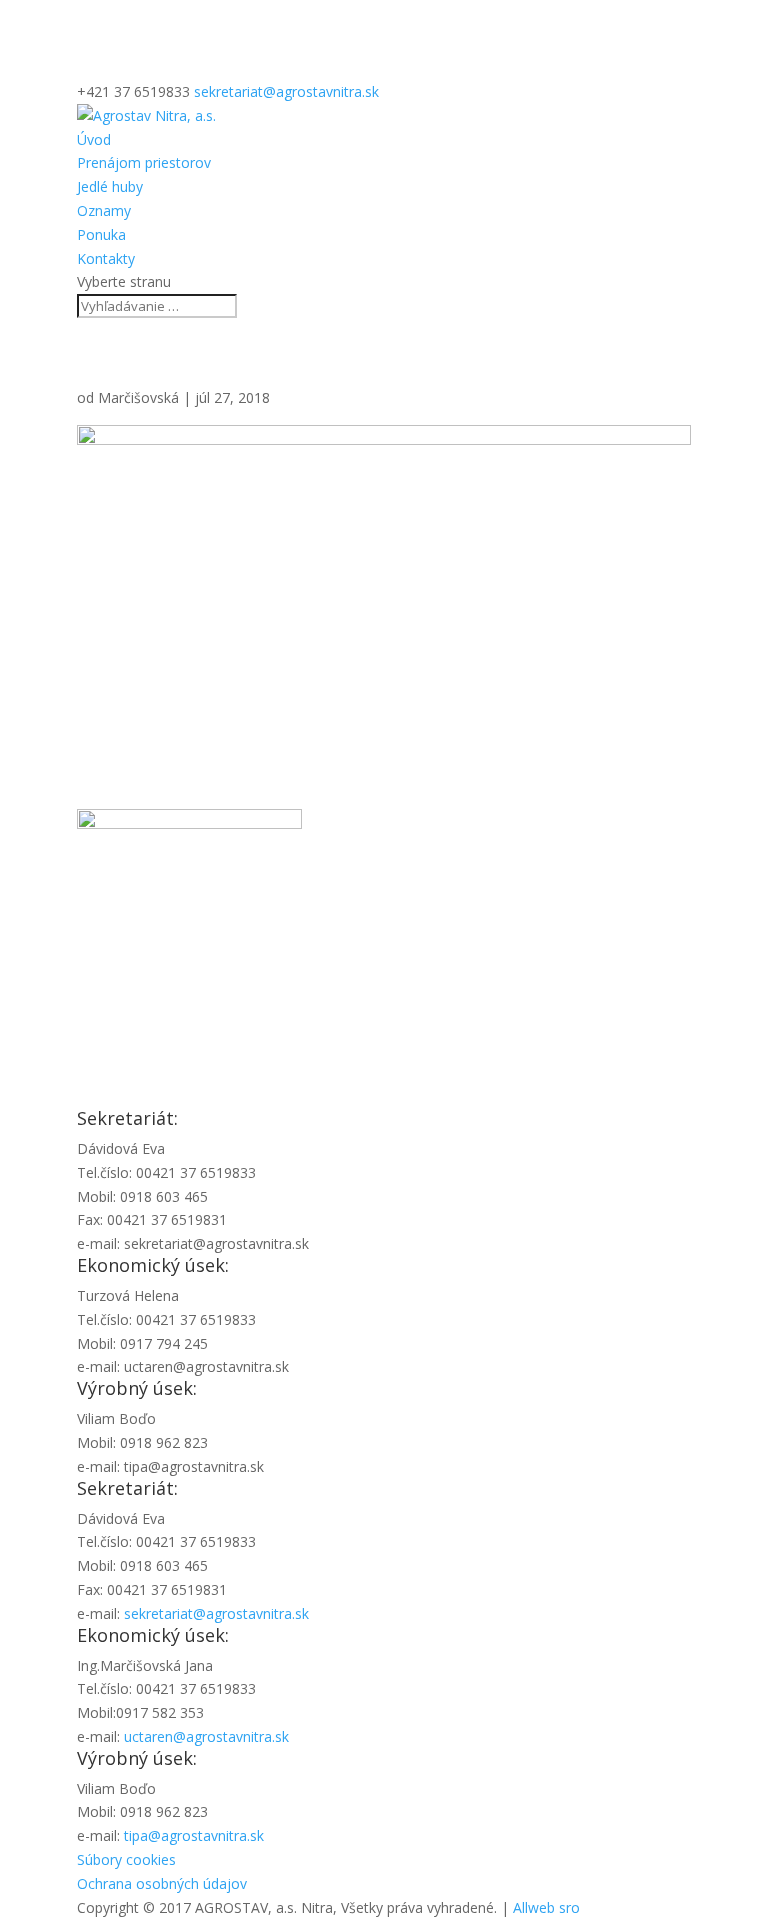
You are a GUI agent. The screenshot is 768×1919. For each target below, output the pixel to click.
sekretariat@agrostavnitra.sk (216, 1613)
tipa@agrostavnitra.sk (194, 1835)
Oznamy (104, 210)
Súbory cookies (126, 1859)
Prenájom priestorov (144, 162)
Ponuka (101, 234)
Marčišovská (138, 397)
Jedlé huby (110, 186)
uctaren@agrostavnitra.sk (206, 1736)
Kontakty (106, 258)
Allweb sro (546, 1907)
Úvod (94, 139)
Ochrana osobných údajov (162, 1883)
